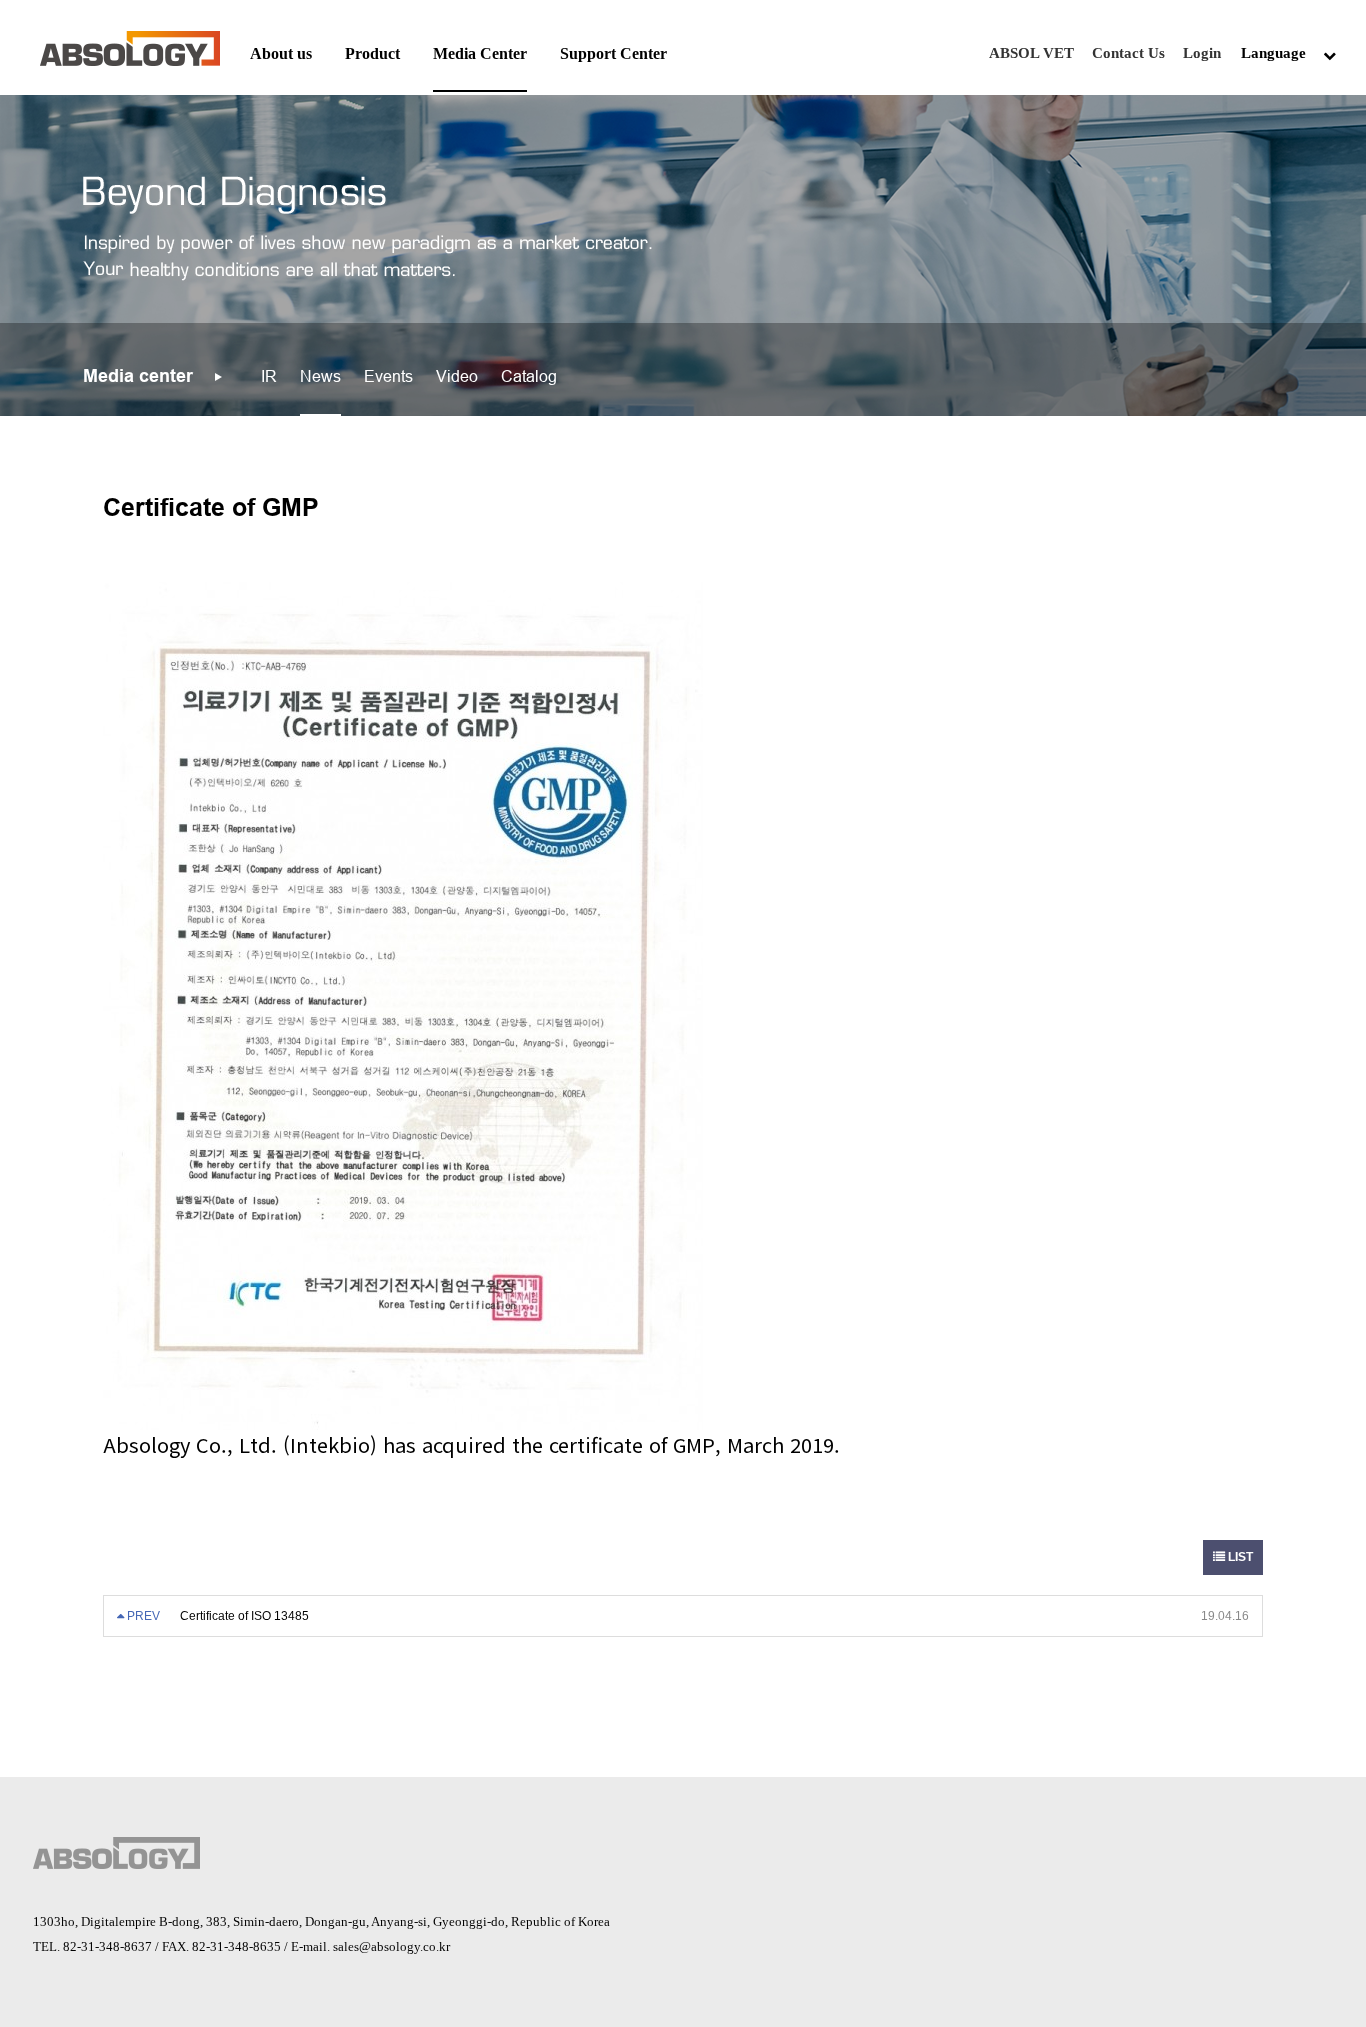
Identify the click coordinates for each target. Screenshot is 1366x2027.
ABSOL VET (1031, 53)
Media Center (480, 53)
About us (281, 53)
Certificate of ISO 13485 (244, 1616)
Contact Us (1128, 53)
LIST (1239, 1557)
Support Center (613, 53)
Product (372, 53)
